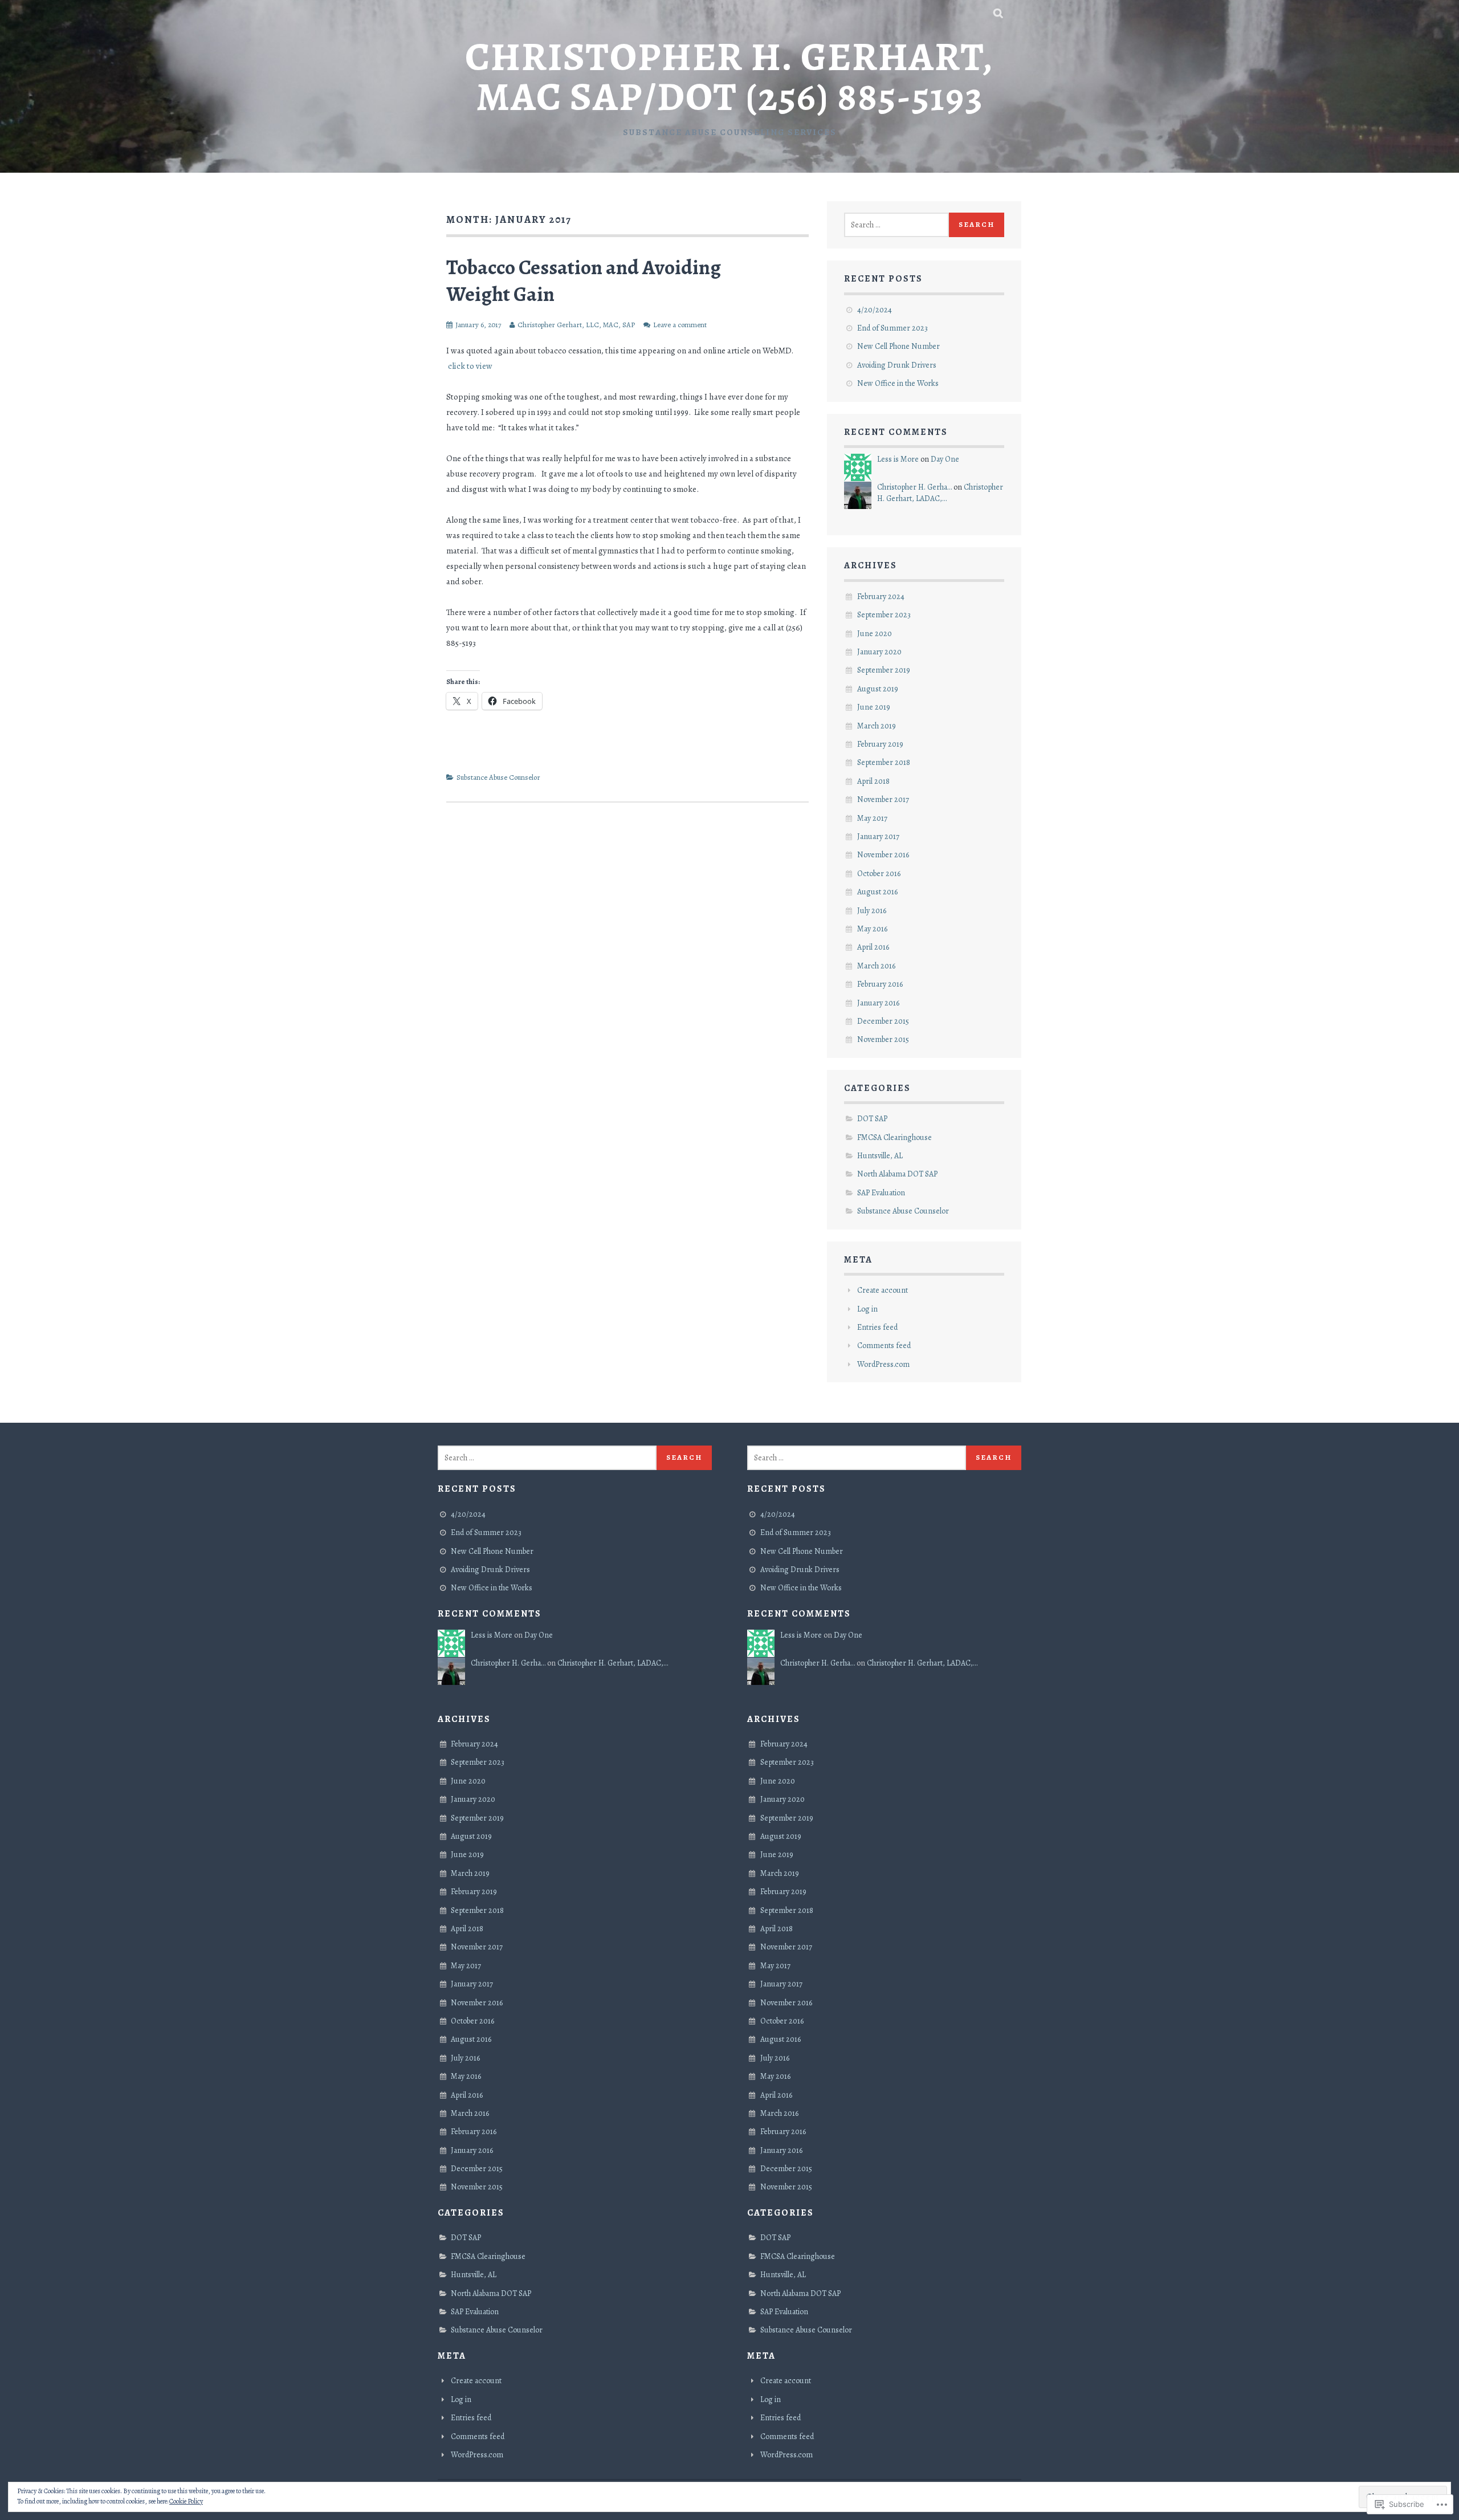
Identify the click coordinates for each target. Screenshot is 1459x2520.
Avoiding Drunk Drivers (897, 365)
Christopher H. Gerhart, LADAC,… (940, 493)
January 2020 (879, 652)
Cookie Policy (186, 2501)
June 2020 (875, 634)
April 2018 (873, 781)
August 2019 (878, 689)
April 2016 (873, 947)
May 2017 (872, 818)
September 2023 (884, 615)
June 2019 (874, 707)
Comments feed (884, 1346)
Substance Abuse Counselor (498, 777)
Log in (867, 1309)
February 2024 (881, 597)
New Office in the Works (898, 383)
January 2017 (878, 836)
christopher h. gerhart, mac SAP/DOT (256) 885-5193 (729, 77)
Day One (945, 459)
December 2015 (883, 1021)
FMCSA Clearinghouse (894, 1137)
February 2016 (880, 984)
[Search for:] (896, 225)
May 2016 (872, 929)
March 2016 (876, 966)
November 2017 (883, 799)
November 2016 (883, 855)
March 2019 (877, 726)
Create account (883, 1290)
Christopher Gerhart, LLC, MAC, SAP (576, 325)
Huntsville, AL (880, 1156)
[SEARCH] (999, 14)
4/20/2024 (875, 310)
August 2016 (877, 892)
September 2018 (884, 762)
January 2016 (878, 1003)
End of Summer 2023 (892, 328)
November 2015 (883, 1039)
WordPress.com (883, 1364)
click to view (470, 366)
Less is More (898, 459)
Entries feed (877, 1327)
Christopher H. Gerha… (914, 487)
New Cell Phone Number (898, 346)
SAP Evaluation (881, 1193)
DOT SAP (872, 1119)
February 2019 (880, 744)
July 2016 (872, 911)
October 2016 (879, 874)
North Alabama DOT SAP (897, 1174)
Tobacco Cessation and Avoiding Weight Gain (584, 280)
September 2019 (884, 670)
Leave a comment (680, 325)
